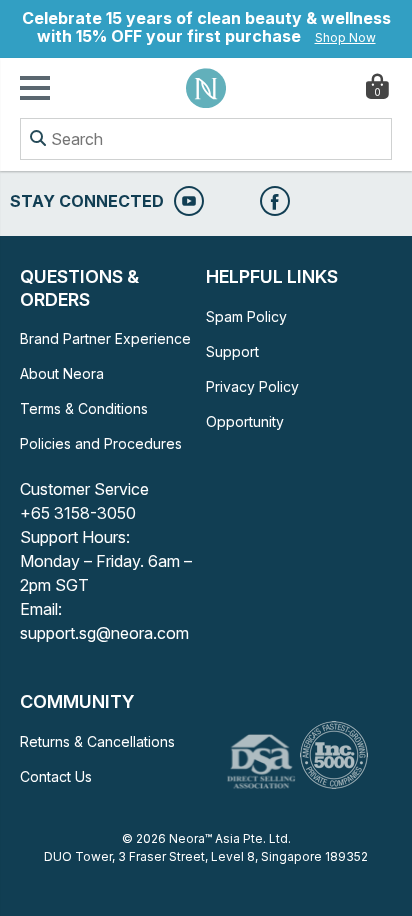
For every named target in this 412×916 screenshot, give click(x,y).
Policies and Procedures (101, 443)
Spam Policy (246, 316)
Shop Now (345, 37)
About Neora (62, 373)
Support (232, 351)
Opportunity (245, 421)
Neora (206, 88)
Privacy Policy (252, 386)
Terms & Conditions (84, 408)
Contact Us (56, 776)
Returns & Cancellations (97, 741)
